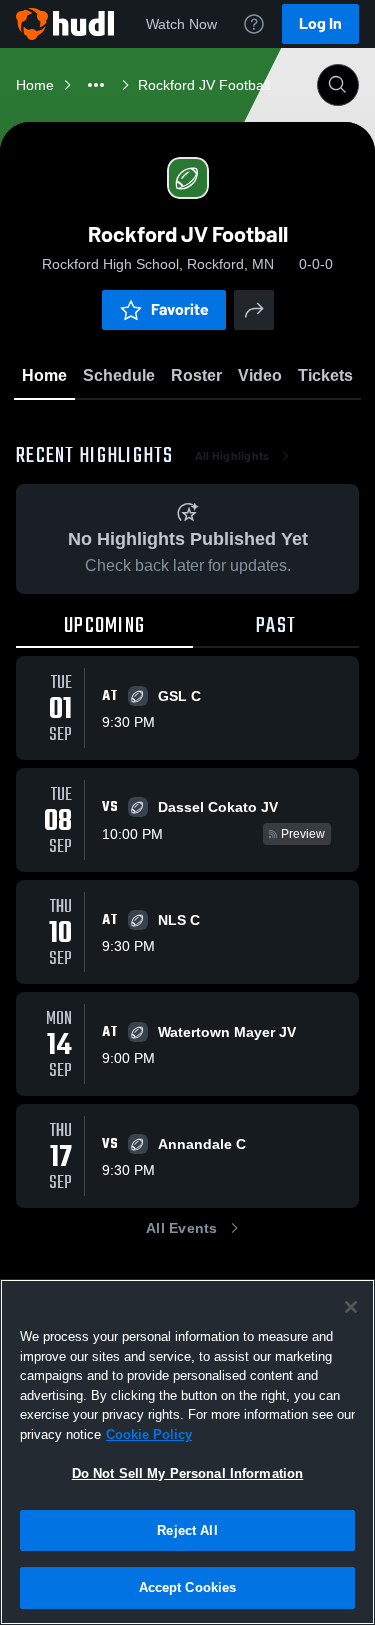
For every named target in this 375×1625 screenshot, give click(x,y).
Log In (320, 23)
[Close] (351, 1307)
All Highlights (232, 456)
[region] (187, 1452)
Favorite (180, 309)
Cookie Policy (149, 1434)
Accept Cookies (188, 1587)
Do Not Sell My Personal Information (188, 1473)
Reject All (187, 1530)
